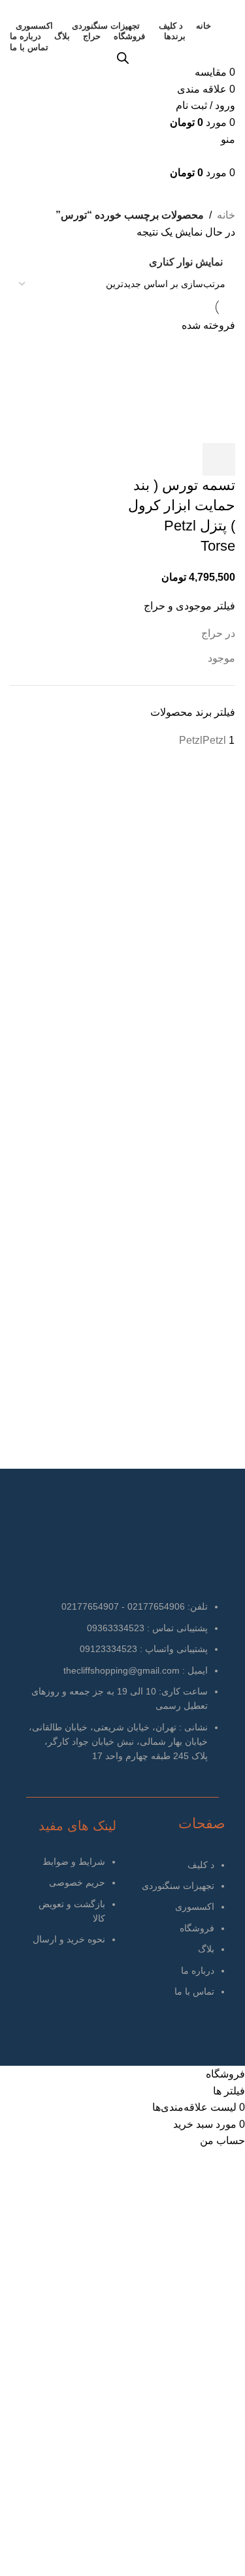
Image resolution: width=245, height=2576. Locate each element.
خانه (226, 215)
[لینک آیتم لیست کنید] (174, 1935)
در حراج (218, 633)
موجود (221, 658)
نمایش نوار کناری (186, 263)
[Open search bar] (123, 58)
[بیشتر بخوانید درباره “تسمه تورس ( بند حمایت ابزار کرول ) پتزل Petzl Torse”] (219, 459)
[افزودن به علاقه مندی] (184, 459)
